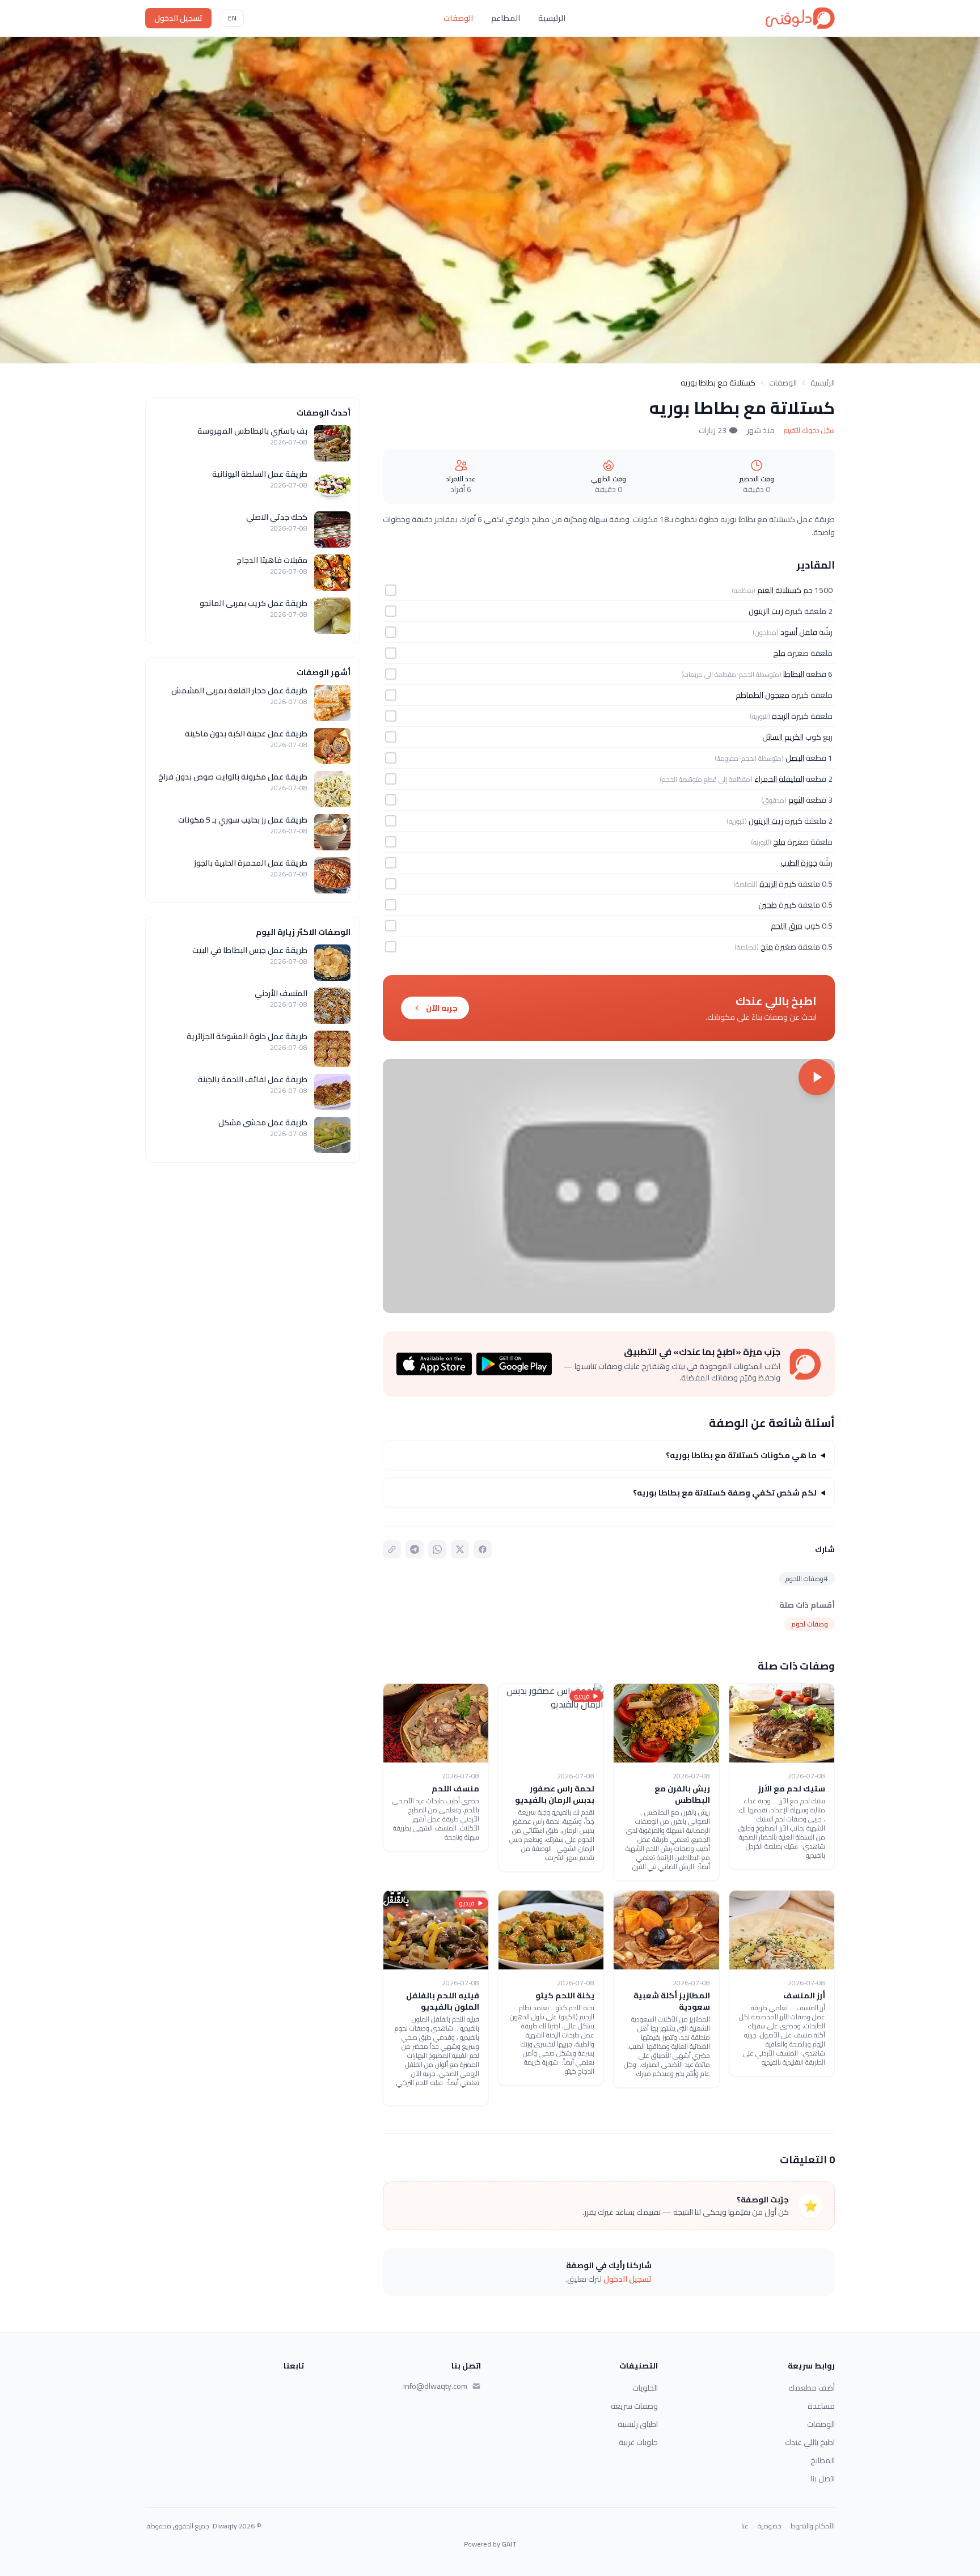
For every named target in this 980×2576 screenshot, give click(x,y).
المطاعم (506, 18)
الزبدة (781, 716)
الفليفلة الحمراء (779, 779)
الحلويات (645, 2388)
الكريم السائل (783, 737)
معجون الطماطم (763, 695)
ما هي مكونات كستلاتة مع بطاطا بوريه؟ (741, 1455)
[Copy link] (392, 1549)
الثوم (796, 800)
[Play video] (609, 1186)
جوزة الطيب (799, 863)
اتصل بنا (823, 2478)
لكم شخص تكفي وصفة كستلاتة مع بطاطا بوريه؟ (725, 1493)
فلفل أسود (799, 632)
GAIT (509, 2544)
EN (232, 18)
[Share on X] (460, 1549)
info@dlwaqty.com (435, 2386)
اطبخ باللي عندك (810, 2442)
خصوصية (770, 2526)
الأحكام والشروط (813, 2526)
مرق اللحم (787, 926)
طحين (768, 905)
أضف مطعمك (812, 2388)
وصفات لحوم (810, 1624)
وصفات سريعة (634, 2406)
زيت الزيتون (766, 611)
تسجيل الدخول (178, 18)
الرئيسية (552, 18)
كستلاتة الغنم (779, 590)
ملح (779, 653)
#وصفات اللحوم (807, 1579)
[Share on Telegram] (415, 1549)
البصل (795, 758)
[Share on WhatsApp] (437, 1549)
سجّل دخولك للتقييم (809, 430)
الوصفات (458, 18)
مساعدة (821, 2406)
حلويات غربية (638, 2442)
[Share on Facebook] (483, 1549)
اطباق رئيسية (638, 2424)
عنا (745, 2526)
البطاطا (794, 674)
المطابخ (823, 2460)
